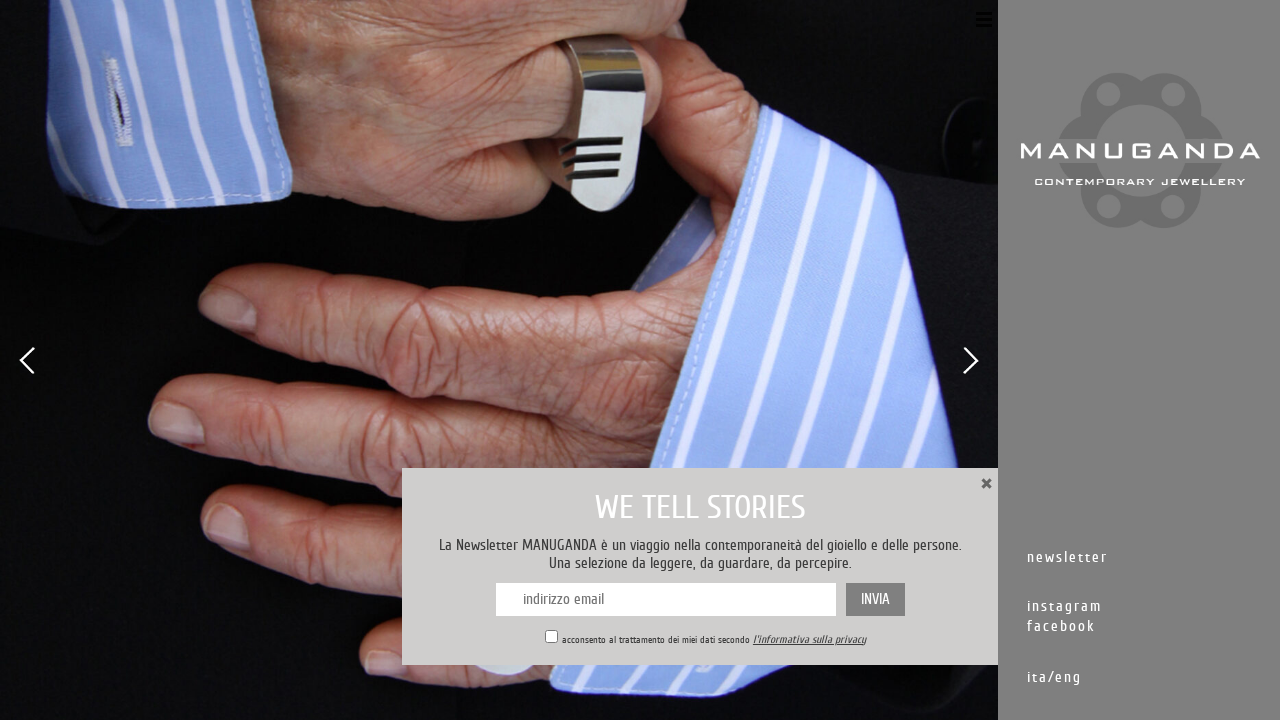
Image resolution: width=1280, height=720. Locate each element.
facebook (1061, 626)
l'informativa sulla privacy (809, 639)
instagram (1064, 606)
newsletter (1067, 557)
